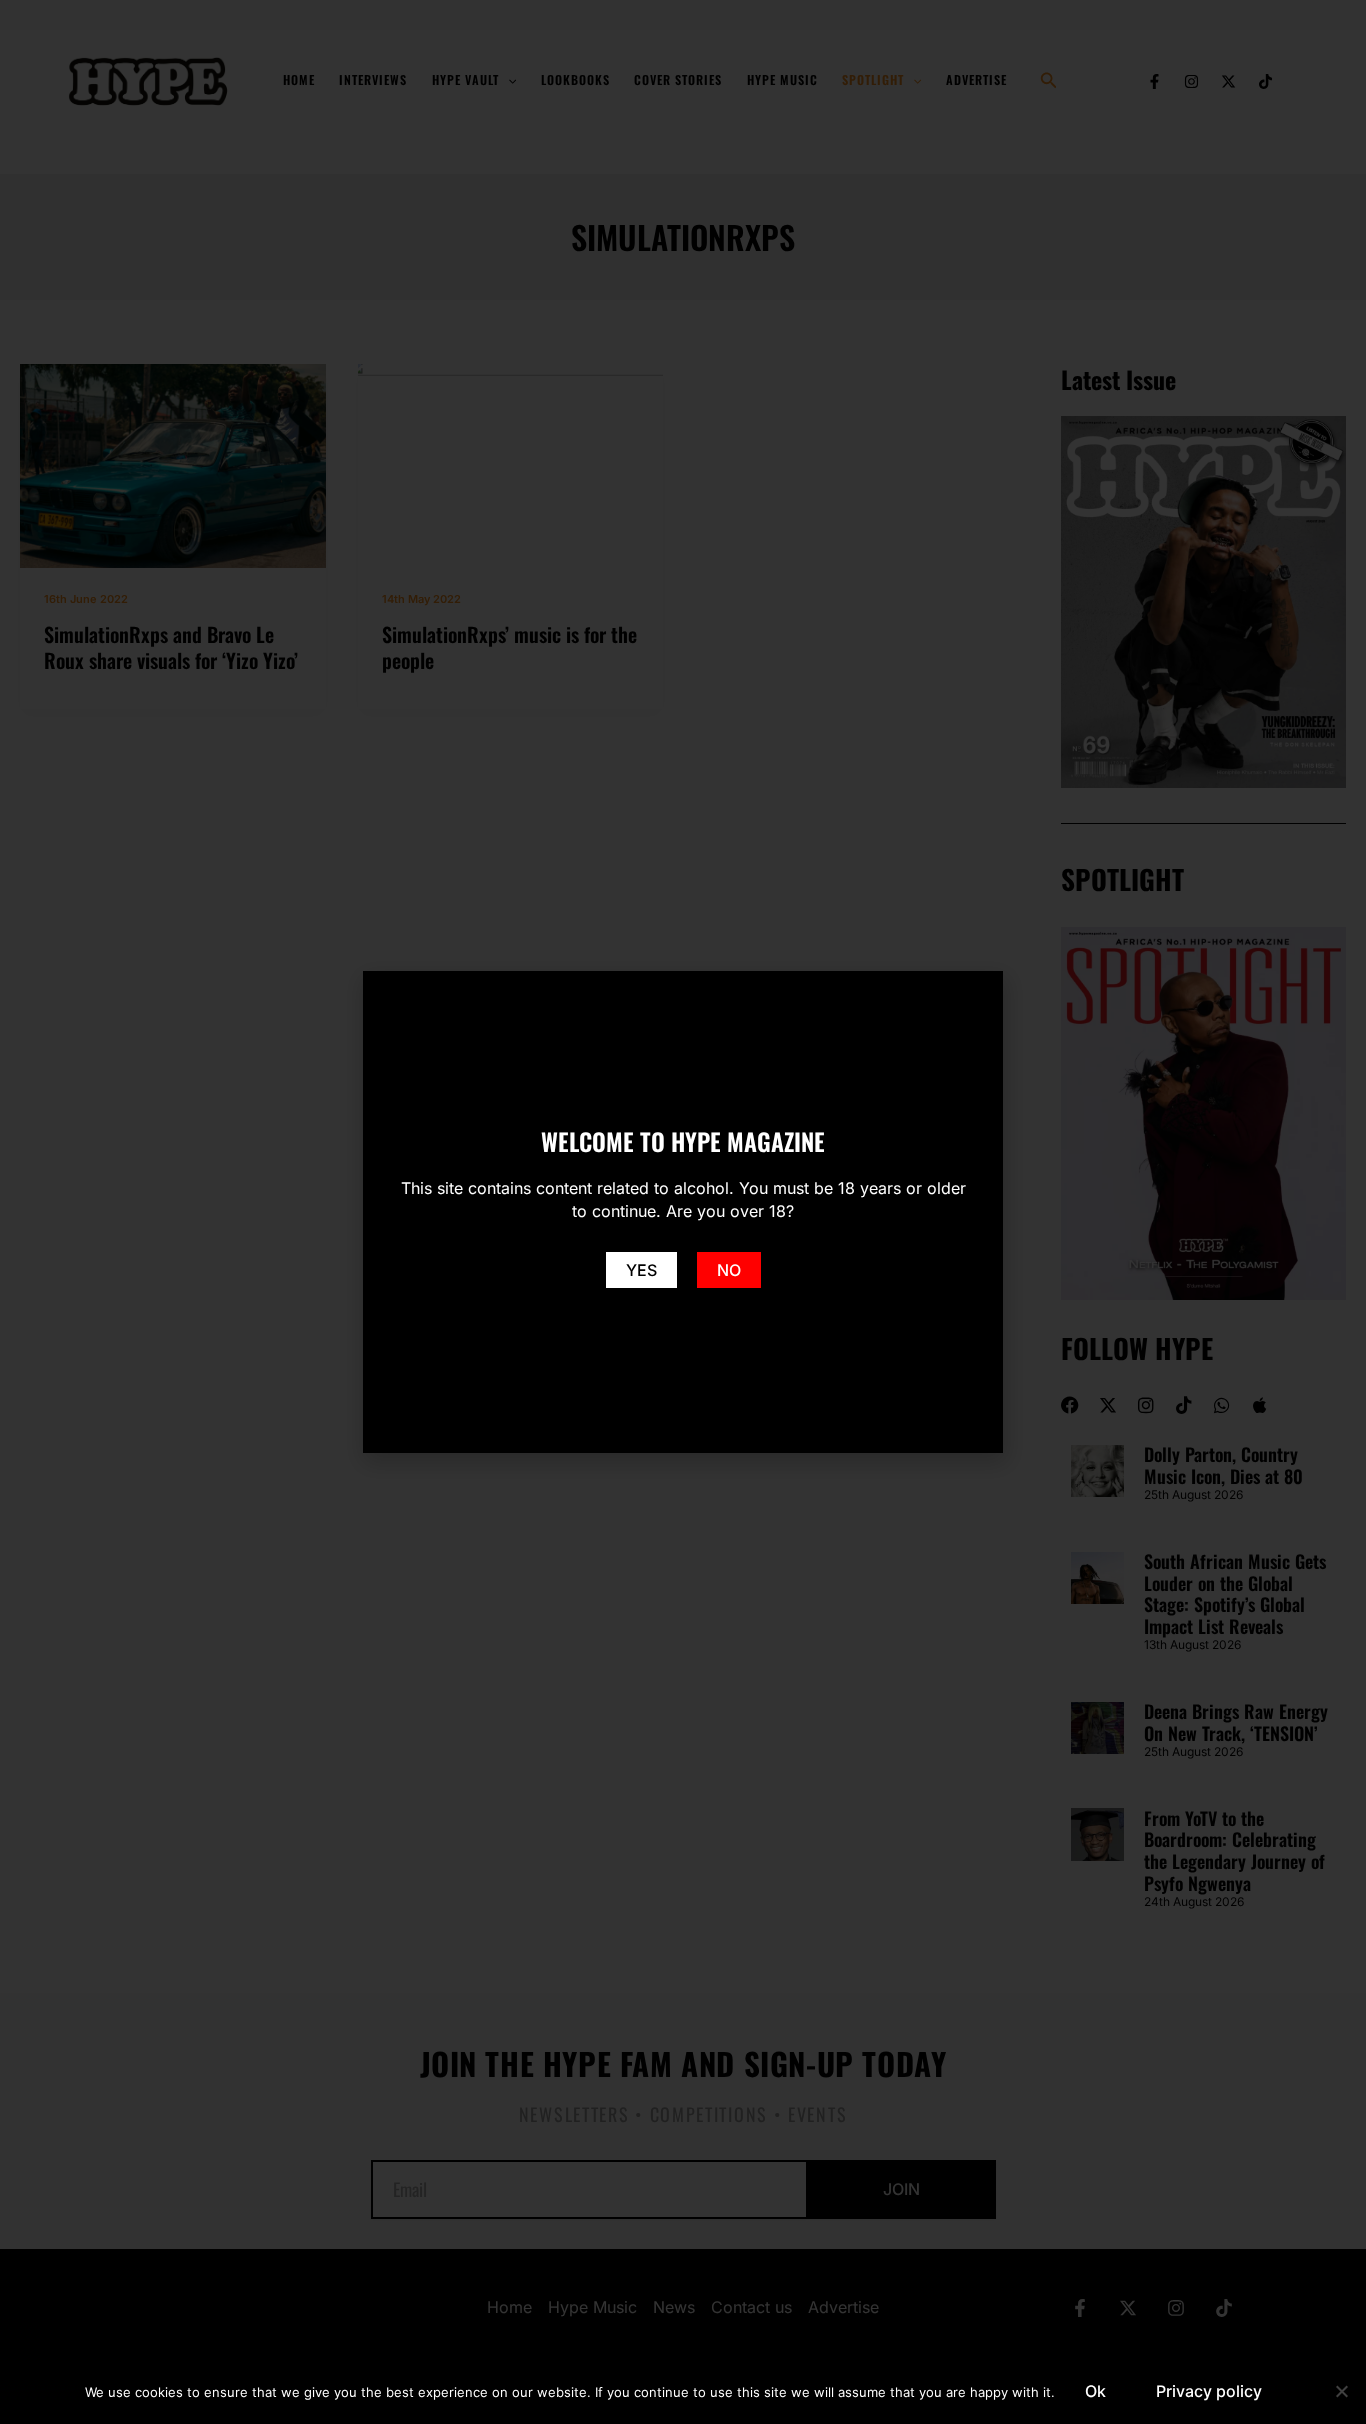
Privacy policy (1209, 2391)
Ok (1095, 2391)
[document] (683, 1212)
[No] (1341, 2391)
